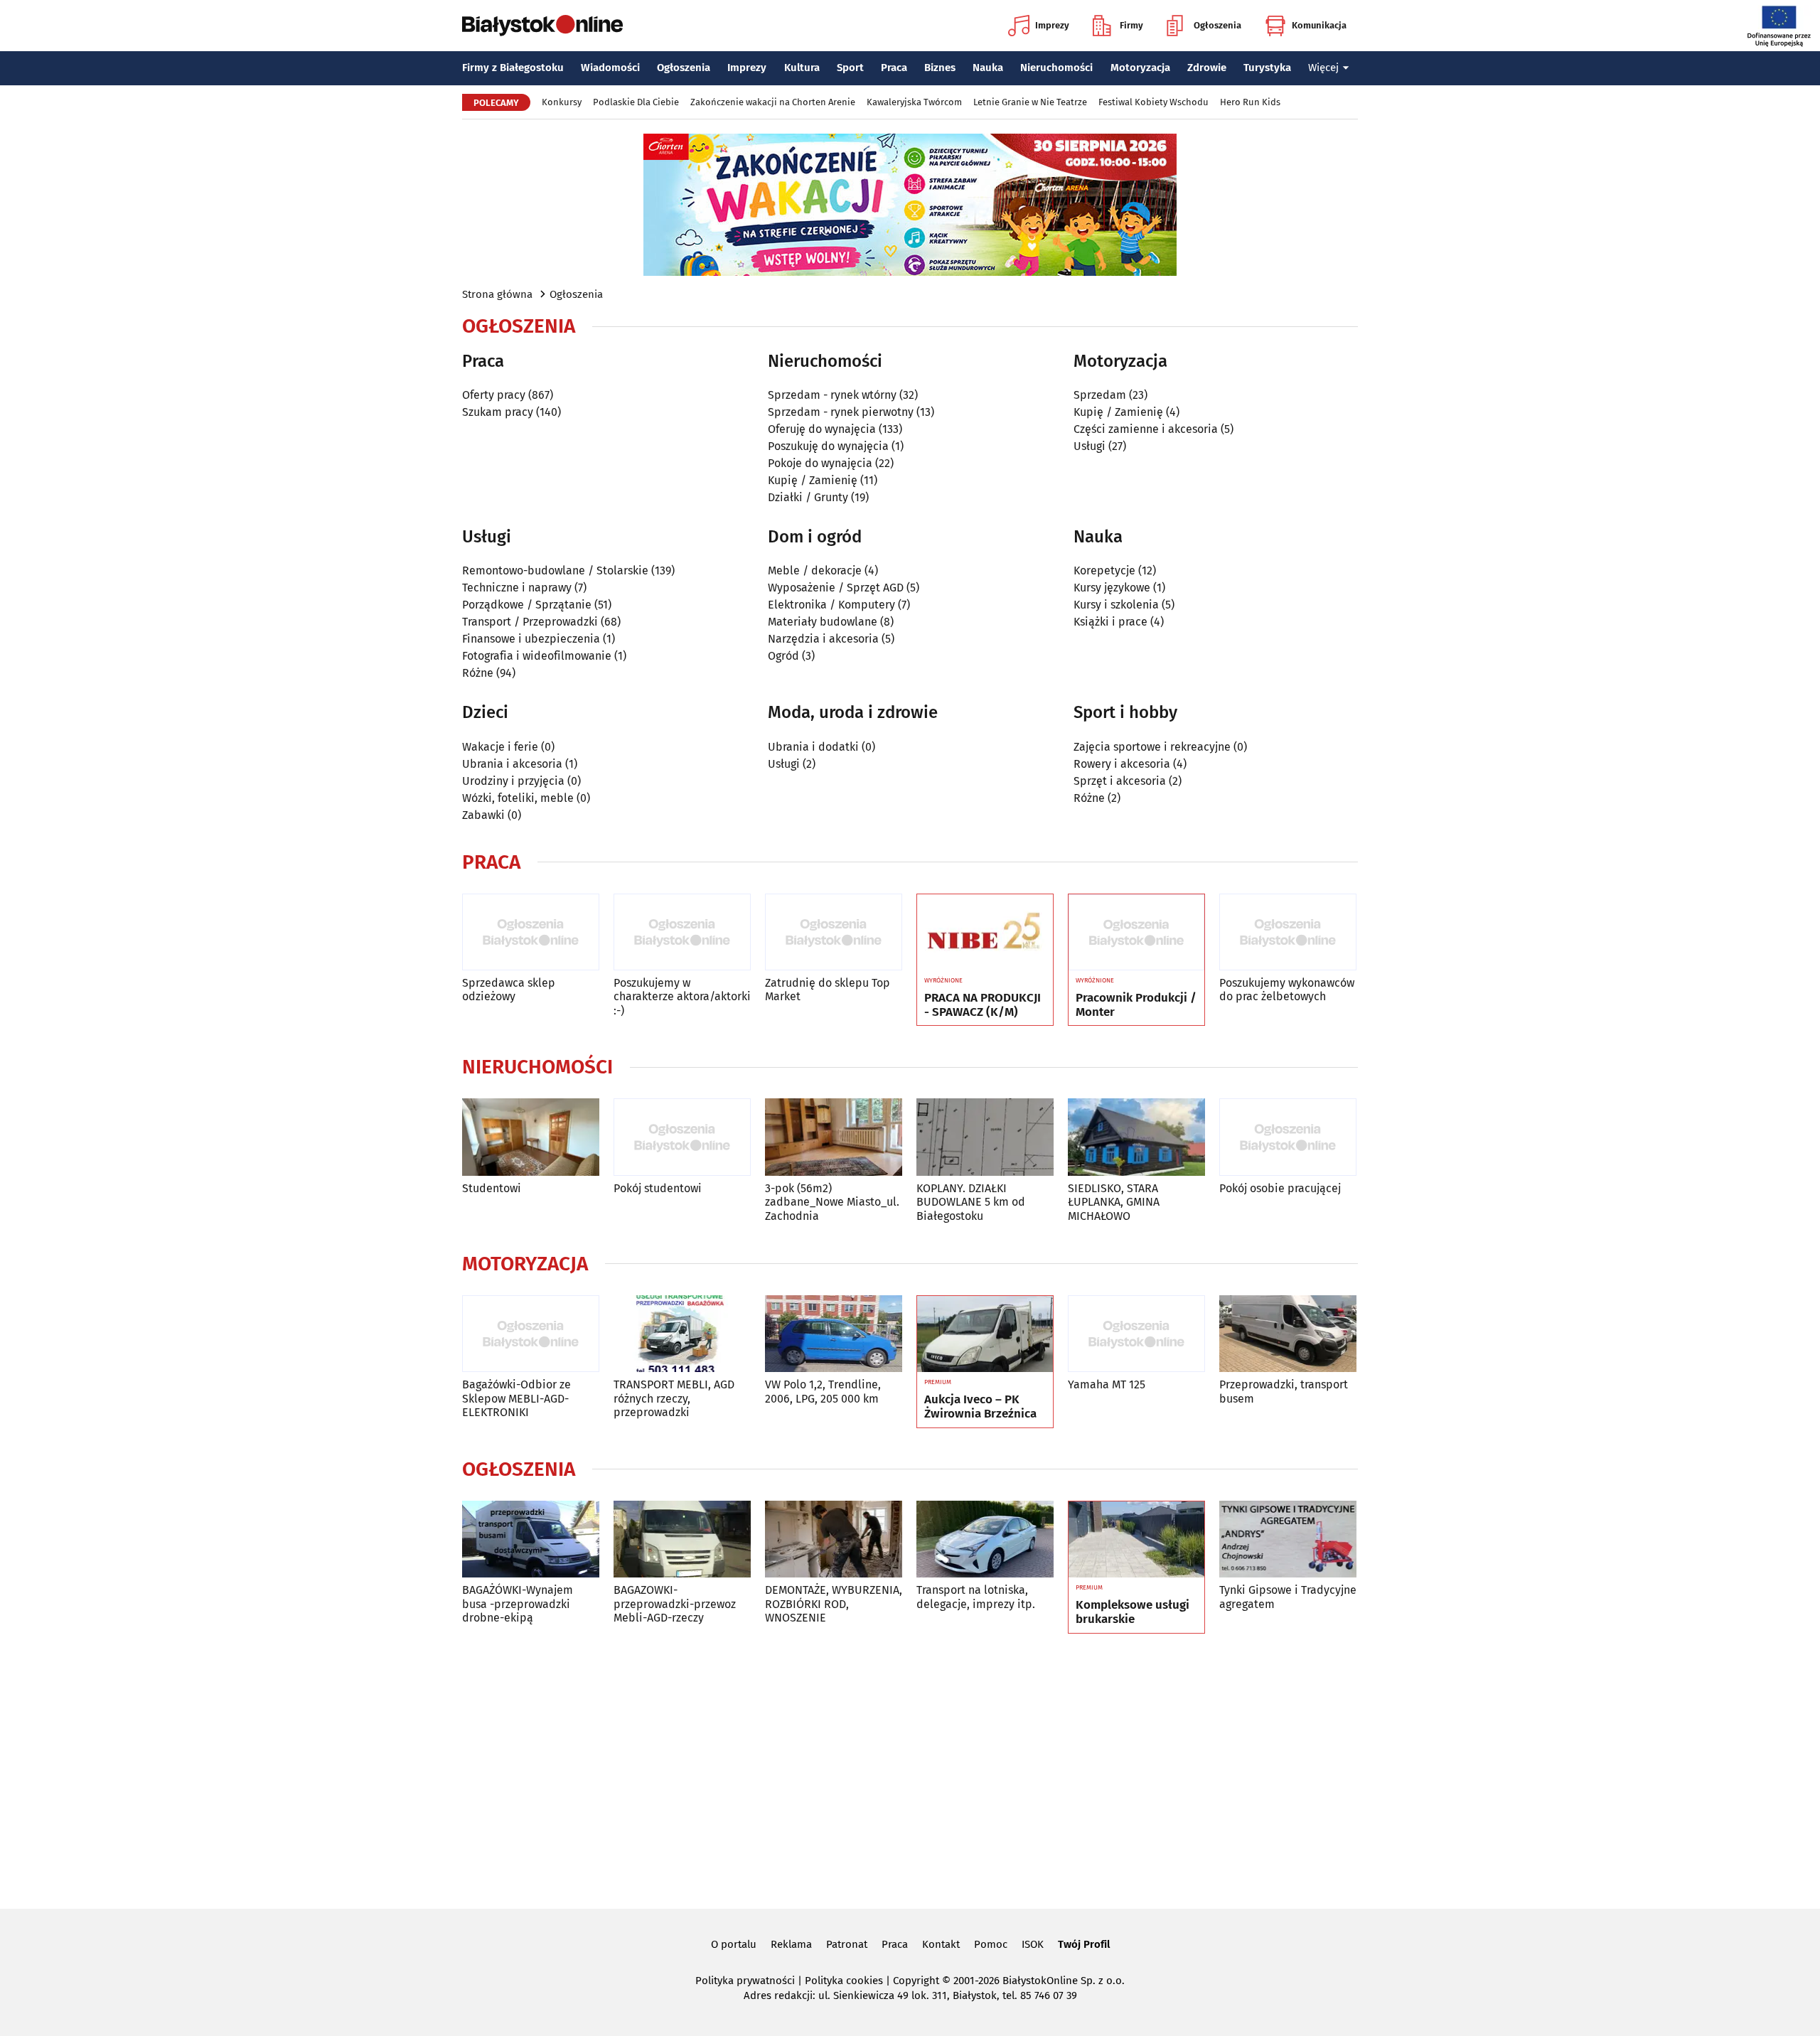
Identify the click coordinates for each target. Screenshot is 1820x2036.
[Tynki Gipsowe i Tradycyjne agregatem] (1288, 1539)
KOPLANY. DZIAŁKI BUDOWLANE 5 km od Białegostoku (971, 1202)
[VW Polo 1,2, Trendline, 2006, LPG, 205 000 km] (834, 1334)
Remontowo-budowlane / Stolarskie (555, 570)
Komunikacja (1319, 25)
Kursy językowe (1112, 588)
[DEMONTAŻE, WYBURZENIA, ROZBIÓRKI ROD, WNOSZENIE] (834, 1539)
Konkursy (562, 102)
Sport (850, 68)
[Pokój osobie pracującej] (1288, 1137)
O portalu (734, 1944)
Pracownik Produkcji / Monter (1136, 1005)
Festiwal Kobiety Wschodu (1153, 102)
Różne (478, 673)
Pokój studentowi (658, 1188)
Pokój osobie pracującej (1280, 1188)
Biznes (940, 68)
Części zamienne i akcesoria (1146, 429)
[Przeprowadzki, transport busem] (1288, 1334)
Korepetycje (1104, 570)
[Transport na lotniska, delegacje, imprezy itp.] (985, 1539)
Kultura (802, 68)
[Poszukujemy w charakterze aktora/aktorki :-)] (682, 932)
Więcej (1323, 68)
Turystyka (1267, 68)
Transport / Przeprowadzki (530, 622)
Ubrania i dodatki (813, 747)
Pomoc (991, 1944)
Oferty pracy (494, 395)
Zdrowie (1207, 68)
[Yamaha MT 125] (1136, 1334)
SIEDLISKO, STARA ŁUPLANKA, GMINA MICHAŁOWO (1114, 1202)
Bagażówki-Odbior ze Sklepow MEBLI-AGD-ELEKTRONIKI (516, 1398)
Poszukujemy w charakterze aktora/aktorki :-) (682, 996)
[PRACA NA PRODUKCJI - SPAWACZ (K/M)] (985, 933)
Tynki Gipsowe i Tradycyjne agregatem (1288, 1597)
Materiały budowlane (823, 622)
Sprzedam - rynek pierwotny (841, 412)
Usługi (1090, 446)
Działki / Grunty (808, 497)
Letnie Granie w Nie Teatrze (1030, 102)
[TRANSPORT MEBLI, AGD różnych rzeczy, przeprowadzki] (682, 1334)
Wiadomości (610, 68)
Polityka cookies (844, 1981)
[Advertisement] (910, 1769)
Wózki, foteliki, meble (518, 798)
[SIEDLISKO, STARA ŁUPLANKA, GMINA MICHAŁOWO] (1136, 1137)
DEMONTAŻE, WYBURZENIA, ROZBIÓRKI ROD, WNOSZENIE (834, 1603)
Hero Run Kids (1250, 102)
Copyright (916, 1981)
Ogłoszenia (1217, 25)
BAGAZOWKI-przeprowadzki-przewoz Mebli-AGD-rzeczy (675, 1603)
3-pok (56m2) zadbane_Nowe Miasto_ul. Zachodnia (832, 1202)
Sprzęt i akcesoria (1120, 781)
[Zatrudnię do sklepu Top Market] (834, 932)
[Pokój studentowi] (682, 1137)
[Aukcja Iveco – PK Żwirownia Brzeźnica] (985, 1334)
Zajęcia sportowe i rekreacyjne (1152, 747)
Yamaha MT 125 (1107, 1384)
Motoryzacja (1140, 68)
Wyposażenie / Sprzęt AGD (836, 588)
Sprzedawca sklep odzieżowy (509, 990)
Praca (894, 68)
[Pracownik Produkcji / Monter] (1136, 933)
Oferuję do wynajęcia (822, 429)
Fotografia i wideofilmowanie (537, 656)
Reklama (791, 1944)
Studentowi (492, 1188)
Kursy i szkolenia (1116, 605)
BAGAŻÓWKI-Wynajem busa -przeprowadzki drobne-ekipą (518, 1603)
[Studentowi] (531, 1137)
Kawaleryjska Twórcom (914, 102)
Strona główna (497, 294)
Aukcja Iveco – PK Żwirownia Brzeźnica (980, 1407)
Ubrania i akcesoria (512, 764)
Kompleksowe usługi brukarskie (1133, 1612)
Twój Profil (1084, 1944)
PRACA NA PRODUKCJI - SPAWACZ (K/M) (983, 1005)
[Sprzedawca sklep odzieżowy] (531, 932)
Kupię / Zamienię (813, 480)
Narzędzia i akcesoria (823, 639)
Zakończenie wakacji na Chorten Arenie (773, 102)
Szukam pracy (498, 412)
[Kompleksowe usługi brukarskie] (1136, 1540)
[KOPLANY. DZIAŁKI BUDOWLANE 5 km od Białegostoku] (985, 1137)
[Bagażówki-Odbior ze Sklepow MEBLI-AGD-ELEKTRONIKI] (531, 1334)
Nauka (988, 68)
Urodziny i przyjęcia (513, 781)
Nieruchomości (1056, 68)
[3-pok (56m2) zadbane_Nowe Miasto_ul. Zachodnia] (834, 1137)
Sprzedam (1100, 395)
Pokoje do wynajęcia (820, 463)
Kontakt (941, 1944)
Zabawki (483, 815)
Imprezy (1052, 25)
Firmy (1131, 25)
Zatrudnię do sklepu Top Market (828, 990)
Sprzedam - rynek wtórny (832, 395)
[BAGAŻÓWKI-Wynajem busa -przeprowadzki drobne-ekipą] (531, 1539)
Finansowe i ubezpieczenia (531, 639)
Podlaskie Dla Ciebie (636, 102)
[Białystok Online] (542, 26)
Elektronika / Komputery (831, 605)
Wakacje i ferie (500, 747)
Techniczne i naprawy (517, 588)
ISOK (1033, 1944)
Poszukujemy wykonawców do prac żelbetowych (1287, 990)
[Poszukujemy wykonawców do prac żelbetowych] (1288, 932)
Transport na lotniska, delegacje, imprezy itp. (976, 1597)
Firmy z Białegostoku (513, 68)
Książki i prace (1110, 622)
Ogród (783, 656)
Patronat (847, 1944)
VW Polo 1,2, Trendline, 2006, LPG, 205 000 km (823, 1391)
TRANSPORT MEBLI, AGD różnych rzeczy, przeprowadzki (674, 1398)
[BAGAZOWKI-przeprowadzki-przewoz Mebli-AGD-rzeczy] (682, 1539)
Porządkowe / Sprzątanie (527, 605)
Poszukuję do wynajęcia (828, 446)
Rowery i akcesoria (1122, 764)
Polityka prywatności (745, 1981)
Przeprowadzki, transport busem (1284, 1391)
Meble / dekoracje (815, 570)
